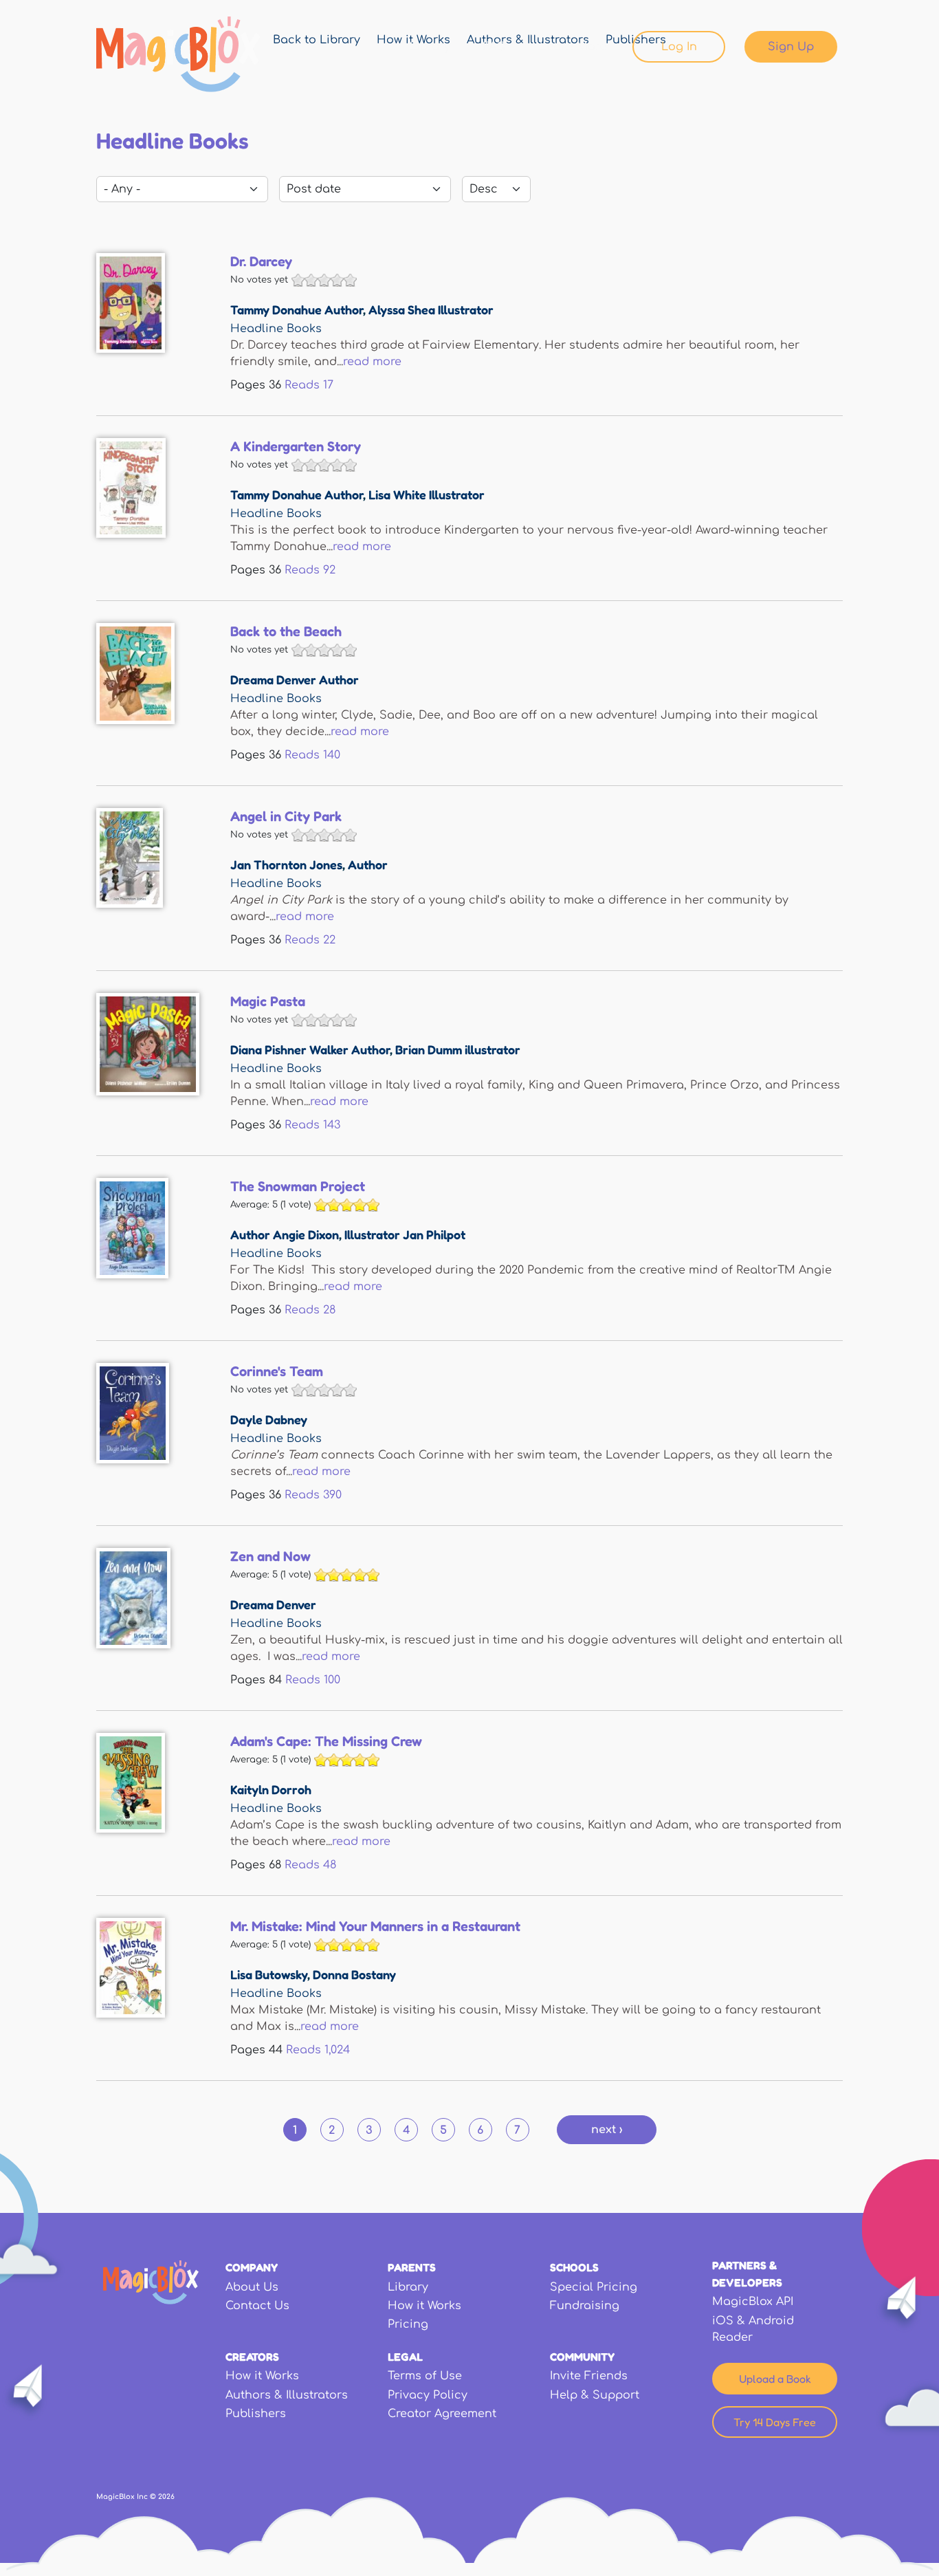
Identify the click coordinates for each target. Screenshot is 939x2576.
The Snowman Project (298, 1186)
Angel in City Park (286, 816)
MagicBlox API (753, 2302)
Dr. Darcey (261, 261)
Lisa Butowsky (269, 1974)
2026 (166, 2497)
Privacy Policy (428, 2395)
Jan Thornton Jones (286, 864)
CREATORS (252, 2357)
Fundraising (585, 2306)
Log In (679, 47)
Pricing (408, 2324)
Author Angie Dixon (285, 1234)
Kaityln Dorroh (271, 1789)
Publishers (256, 2414)
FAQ (495, 47)
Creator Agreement (442, 2414)
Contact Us (257, 2306)
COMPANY (252, 2267)
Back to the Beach (286, 631)
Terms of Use (425, 2376)
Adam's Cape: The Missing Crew (326, 1741)
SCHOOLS (574, 2267)
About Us (252, 2287)
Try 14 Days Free (775, 2422)
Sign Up (791, 47)
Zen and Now (270, 1556)
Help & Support (595, 2395)
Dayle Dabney (269, 1419)
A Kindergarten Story (296, 446)
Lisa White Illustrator (427, 494)
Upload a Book (775, 2379)
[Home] (178, 54)
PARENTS (412, 2267)
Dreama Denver (273, 1604)
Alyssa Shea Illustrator (431, 309)
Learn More (573, 47)
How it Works (424, 2306)
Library (430, 47)
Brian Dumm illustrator (458, 1049)
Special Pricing (594, 2287)
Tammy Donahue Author (297, 309)
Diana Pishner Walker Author (310, 1049)
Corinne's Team (277, 1371)
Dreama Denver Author (295, 679)
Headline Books (276, 329)
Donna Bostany (354, 1974)
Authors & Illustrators (287, 2395)
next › (607, 2130)
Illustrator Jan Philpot (405, 1234)
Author (368, 864)
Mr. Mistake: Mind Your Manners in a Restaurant (375, 1926)
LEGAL (405, 2357)
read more (372, 362)
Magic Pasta (268, 1001)
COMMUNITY (582, 2357)
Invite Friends (589, 2376)
